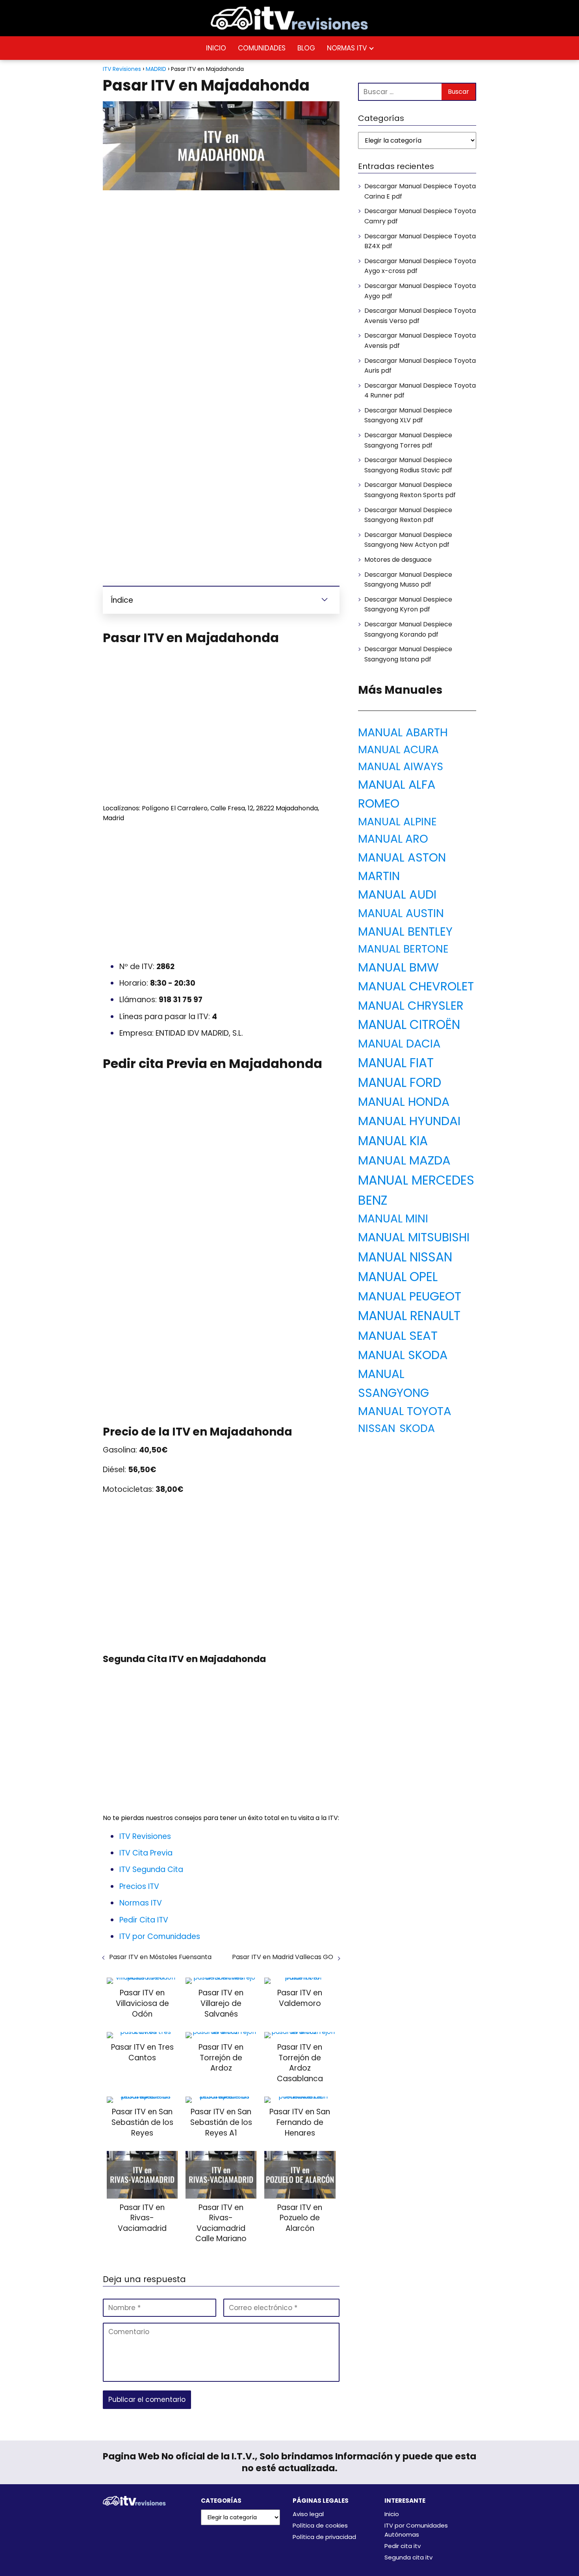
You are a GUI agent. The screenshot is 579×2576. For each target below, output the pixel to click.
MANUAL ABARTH (403, 732)
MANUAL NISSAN (405, 1257)
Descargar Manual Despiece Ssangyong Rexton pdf (408, 515)
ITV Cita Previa (146, 1853)
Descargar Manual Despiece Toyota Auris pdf (420, 366)
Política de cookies (320, 2525)
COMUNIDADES (262, 48)
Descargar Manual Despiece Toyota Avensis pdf (420, 341)
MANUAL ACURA (398, 749)
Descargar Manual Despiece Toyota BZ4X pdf (420, 241)
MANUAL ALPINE (397, 822)
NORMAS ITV (347, 48)
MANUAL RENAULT (409, 1316)
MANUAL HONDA (404, 1102)
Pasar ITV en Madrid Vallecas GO (283, 1957)
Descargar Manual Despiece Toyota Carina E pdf (420, 191)
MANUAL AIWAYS (401, 766)
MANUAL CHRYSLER (411, 1006)
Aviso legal (308, 2514)
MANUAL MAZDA (404, 1160)
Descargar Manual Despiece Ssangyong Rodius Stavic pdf (408, 465)
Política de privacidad (324, 2537)
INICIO (216, 48)
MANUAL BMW (398, 967)
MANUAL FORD (400, 1083)
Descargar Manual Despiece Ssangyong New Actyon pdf (408, 540)
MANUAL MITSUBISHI (414, 1237)
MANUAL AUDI (397, 894)
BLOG (306, 48)
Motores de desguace (398, 560)
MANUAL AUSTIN (401, 913)
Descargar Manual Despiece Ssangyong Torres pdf (408, 440)
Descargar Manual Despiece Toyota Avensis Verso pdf (420, 316)
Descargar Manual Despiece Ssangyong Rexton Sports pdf (410, 490)
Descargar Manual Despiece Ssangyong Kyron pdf (408, 605)
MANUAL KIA (393, 1141)
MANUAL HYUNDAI (409, 1121)
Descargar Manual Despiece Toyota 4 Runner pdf (420, 391)
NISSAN (377, 1428)
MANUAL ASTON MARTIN (402, 867)
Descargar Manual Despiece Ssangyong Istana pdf (408, 654)
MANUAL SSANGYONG (393, 1383)
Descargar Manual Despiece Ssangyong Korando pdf (408, 629)
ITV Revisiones (145, 1836)
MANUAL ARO (393, 839)
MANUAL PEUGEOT (410, 1296)
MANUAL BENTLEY (405, 931)
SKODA (417, 1428)
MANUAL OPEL (398, 1277)
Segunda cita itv (408, 2557)
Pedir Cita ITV (144, 1920)
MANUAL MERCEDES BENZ (416, 1190)
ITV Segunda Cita (151, 1869)
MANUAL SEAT (398, 1335)
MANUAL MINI (393, 1219)
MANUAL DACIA (399, 1044)
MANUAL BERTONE (403, 949)
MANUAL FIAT (396, 1063)
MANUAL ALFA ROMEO (397, 794)
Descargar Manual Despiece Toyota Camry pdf (420, 216)
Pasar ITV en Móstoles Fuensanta (160, 1957)
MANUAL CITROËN (409, 1025)
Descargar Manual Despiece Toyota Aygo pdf (420, 291)
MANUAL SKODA (403, 1355)
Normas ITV (141, 1903)
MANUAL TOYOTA (405, 1411)
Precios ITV (139, 1886)
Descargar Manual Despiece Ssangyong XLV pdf (408, 415)
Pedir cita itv (403, 2546)
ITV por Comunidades (160, 1936)
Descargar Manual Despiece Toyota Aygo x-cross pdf (420, 266)
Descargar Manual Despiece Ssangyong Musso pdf (408, 580)
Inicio (392, 2514)
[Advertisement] (221, 254)
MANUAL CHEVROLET (416, 986)
